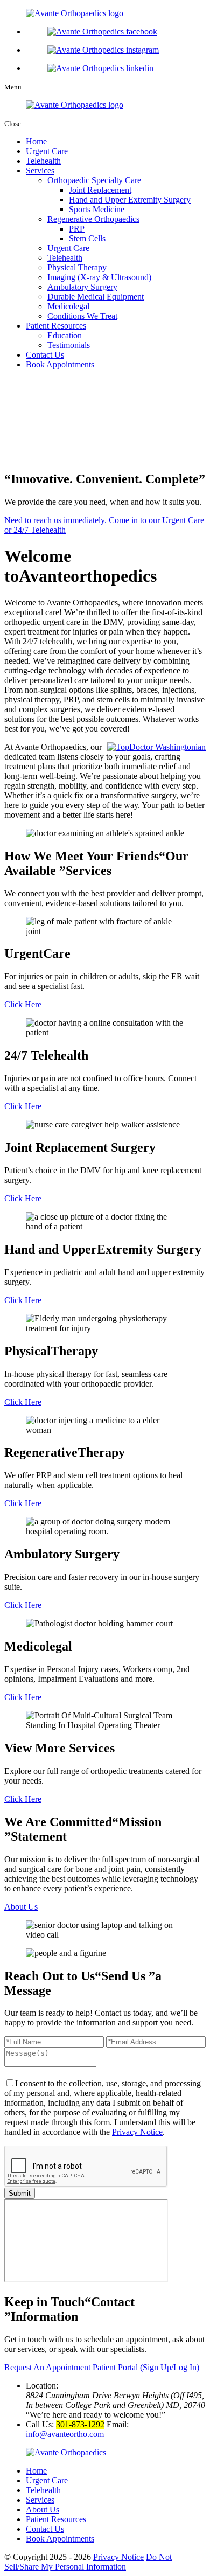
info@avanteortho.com (65, 2434)
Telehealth (43, 161)
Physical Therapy (77, 267)
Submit (20, 2193)
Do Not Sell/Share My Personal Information (88, 2562)
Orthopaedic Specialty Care (94, 180)
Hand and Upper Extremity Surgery (130, 200)
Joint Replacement (100, 190)
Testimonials (69, 345)
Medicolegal (68, 306)
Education (65, 335)
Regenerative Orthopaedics (93, 219)
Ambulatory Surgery (82, 287)
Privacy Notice (137, 2132)
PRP (77, 229)
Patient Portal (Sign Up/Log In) (146, 2367)
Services (40, 170)
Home (36, 141)
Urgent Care (47, 151)
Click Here (23, 1004)
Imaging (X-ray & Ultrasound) (99, 277)
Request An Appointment (47, 2367)
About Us (21, 1907)
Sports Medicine (97, 209)
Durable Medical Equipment (96, 297)
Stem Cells (87, 238)
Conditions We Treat (82, 316)
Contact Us (45, 355)
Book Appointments (60, 364)
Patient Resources (56, 326)
